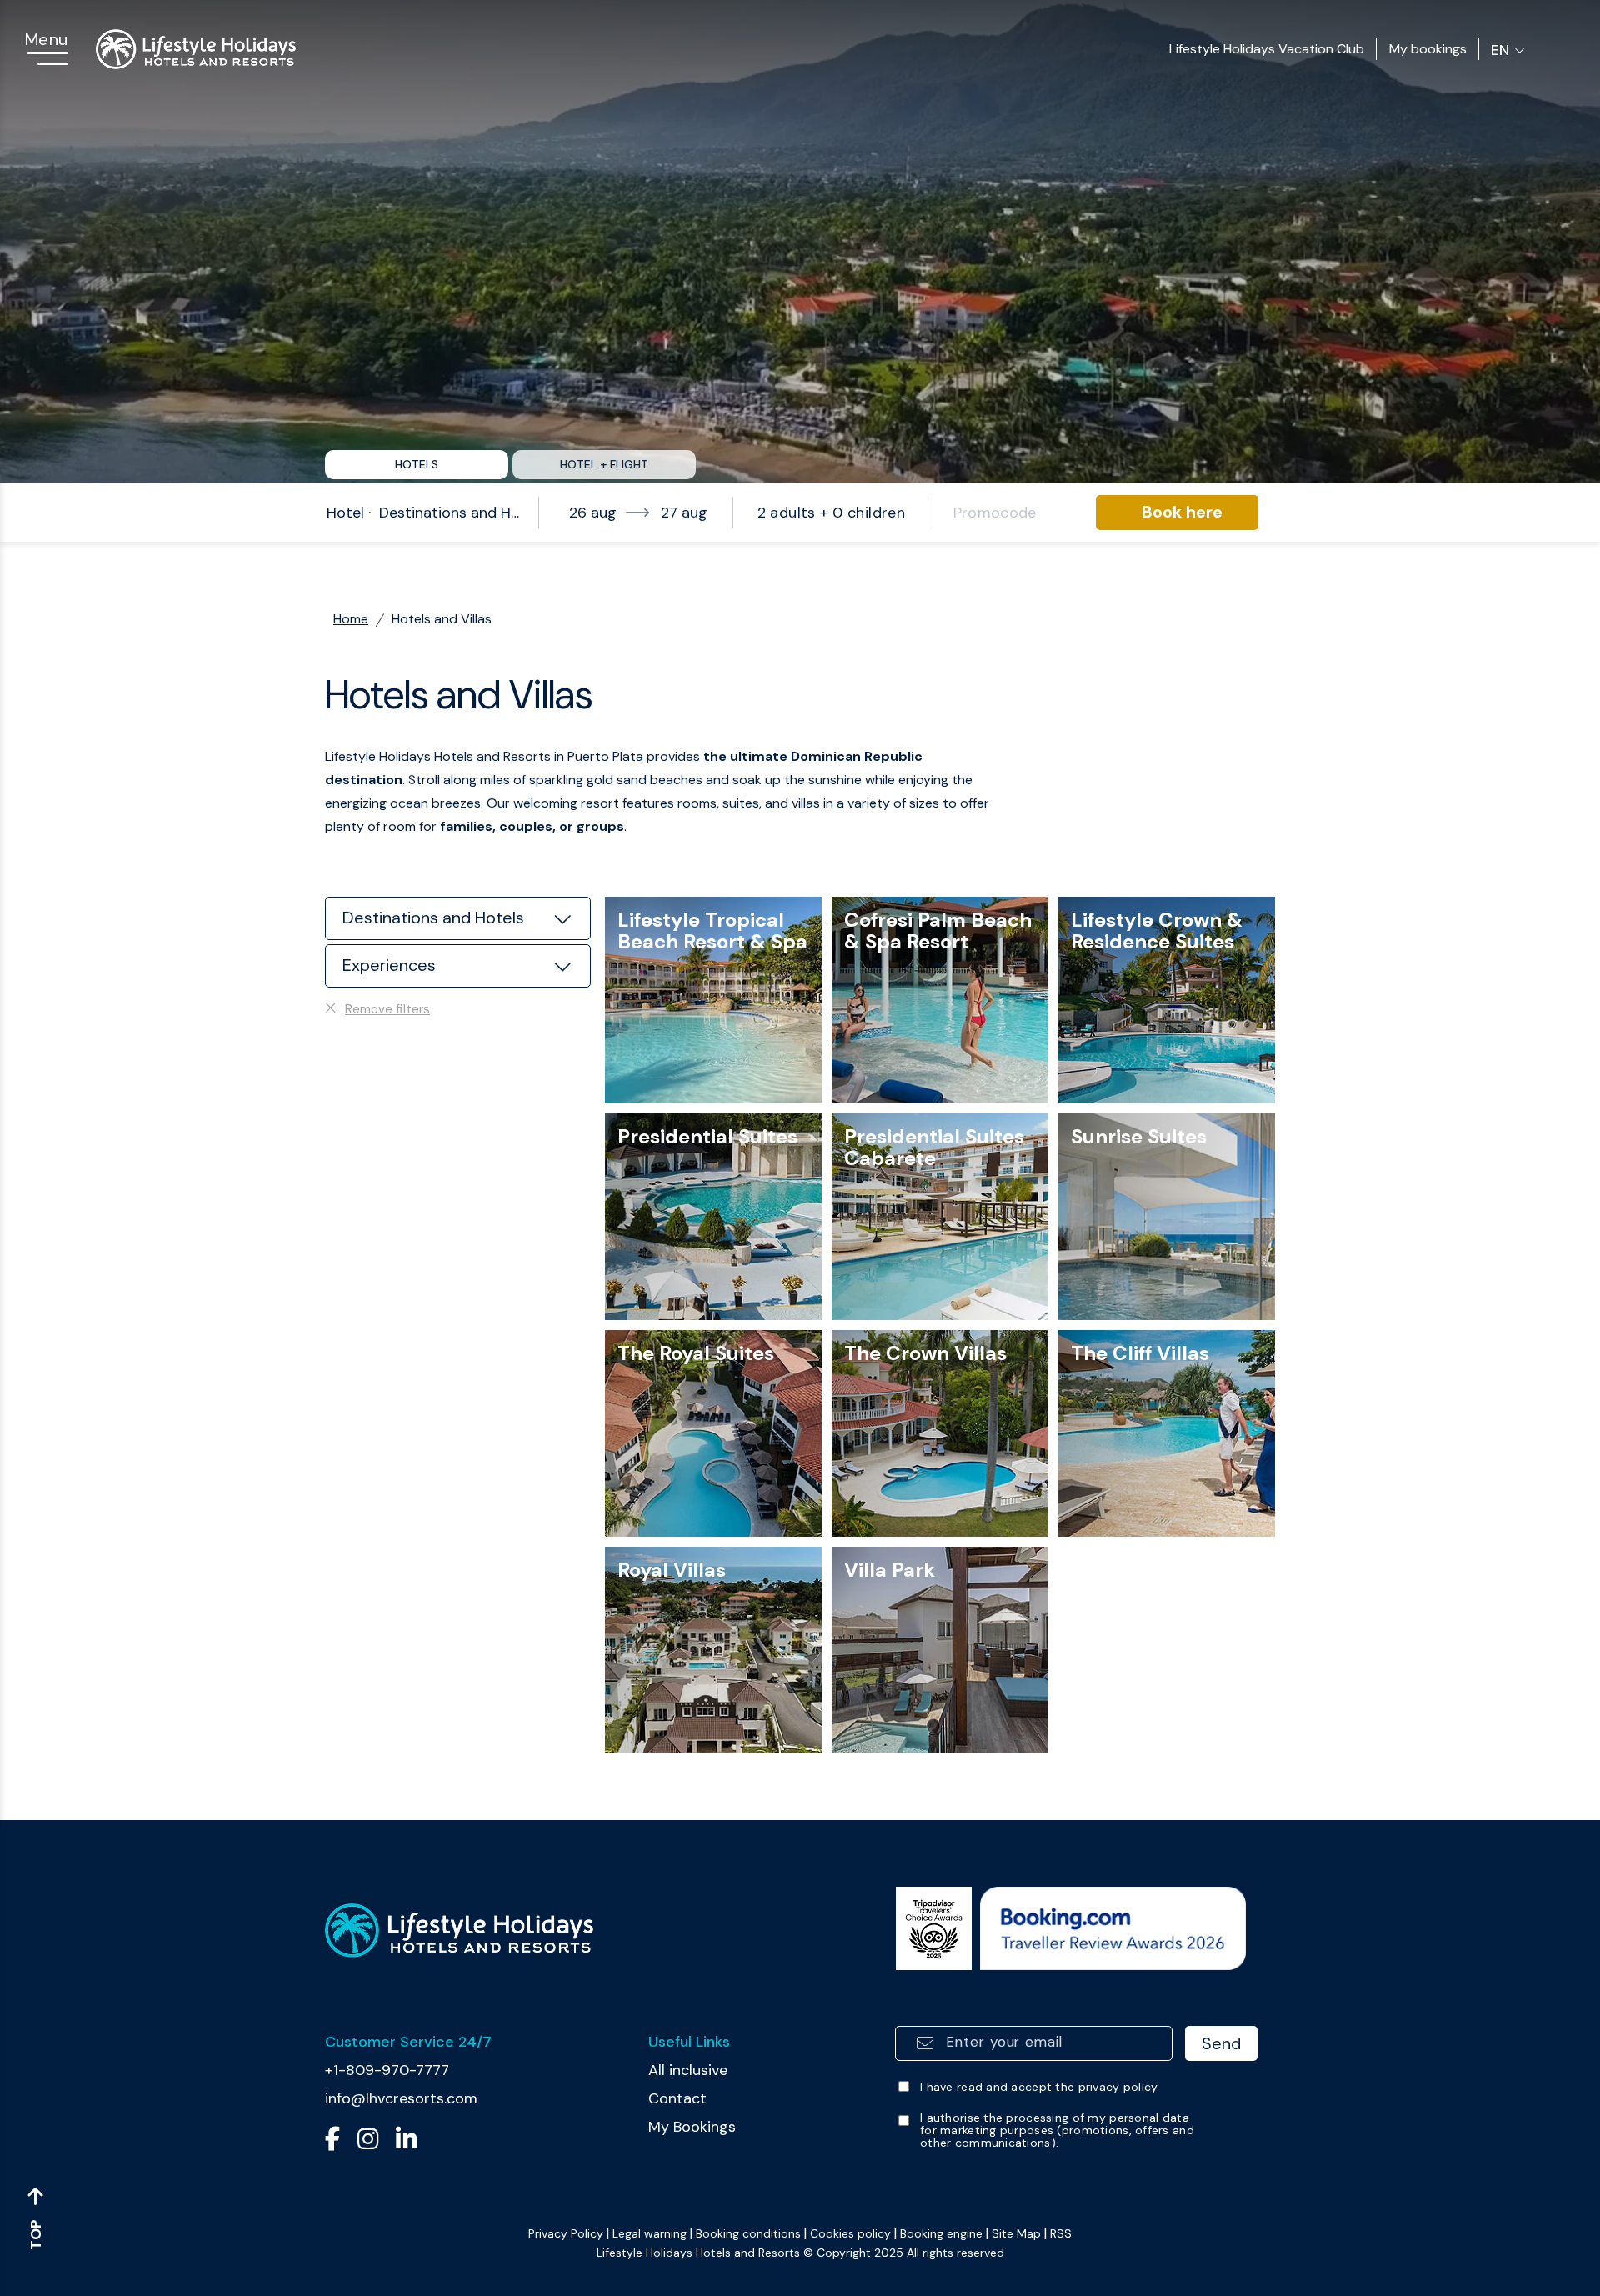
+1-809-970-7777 (387, 2070)
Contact (677, 2098)
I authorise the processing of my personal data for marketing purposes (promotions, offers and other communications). (1057, 2131)
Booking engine (941, 2233)
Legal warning (650, 2233)
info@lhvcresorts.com (401, 2098)
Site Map (1016, 2233)
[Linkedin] (406, 2145)
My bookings (1428, 49)
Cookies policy (850, 2233)
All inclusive (688, 2070)
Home (351, 619)
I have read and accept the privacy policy (1039, 2087)
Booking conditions (748, 2233)
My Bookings (692, 2127)
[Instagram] (368, 2145)
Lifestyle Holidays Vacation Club (1267, 49)
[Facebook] (332, 2145)
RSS (1061, 2233)
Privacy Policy (566, 2233)
